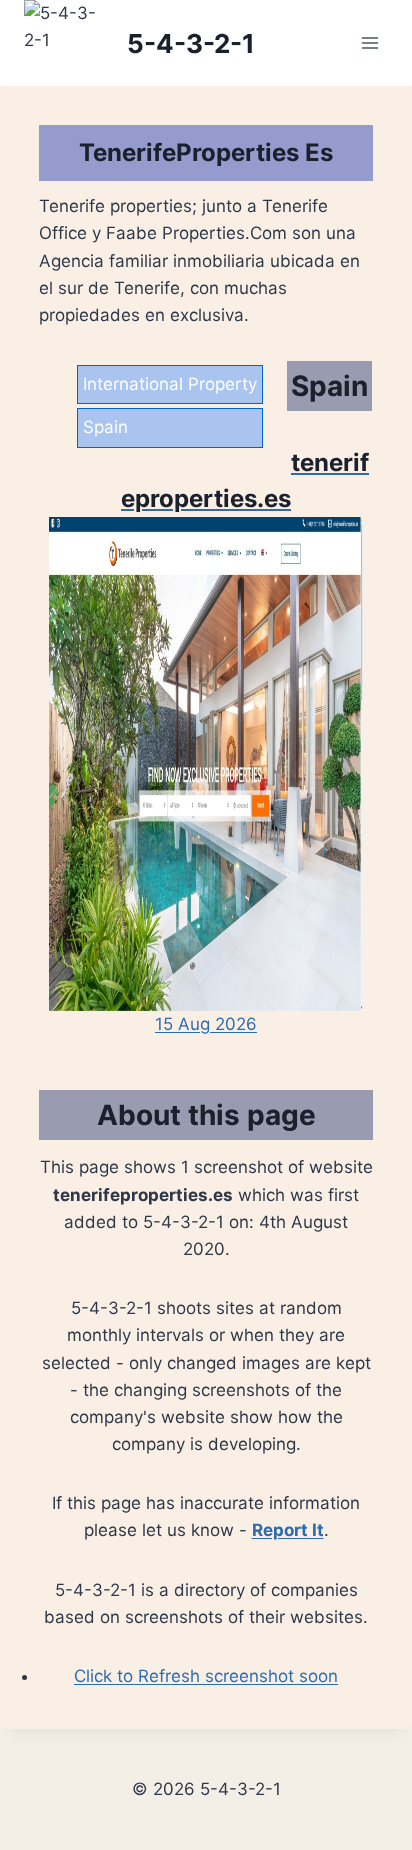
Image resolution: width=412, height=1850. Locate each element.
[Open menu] (369, 43)
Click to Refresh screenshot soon (206, 1676)
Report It (288, 1530)
